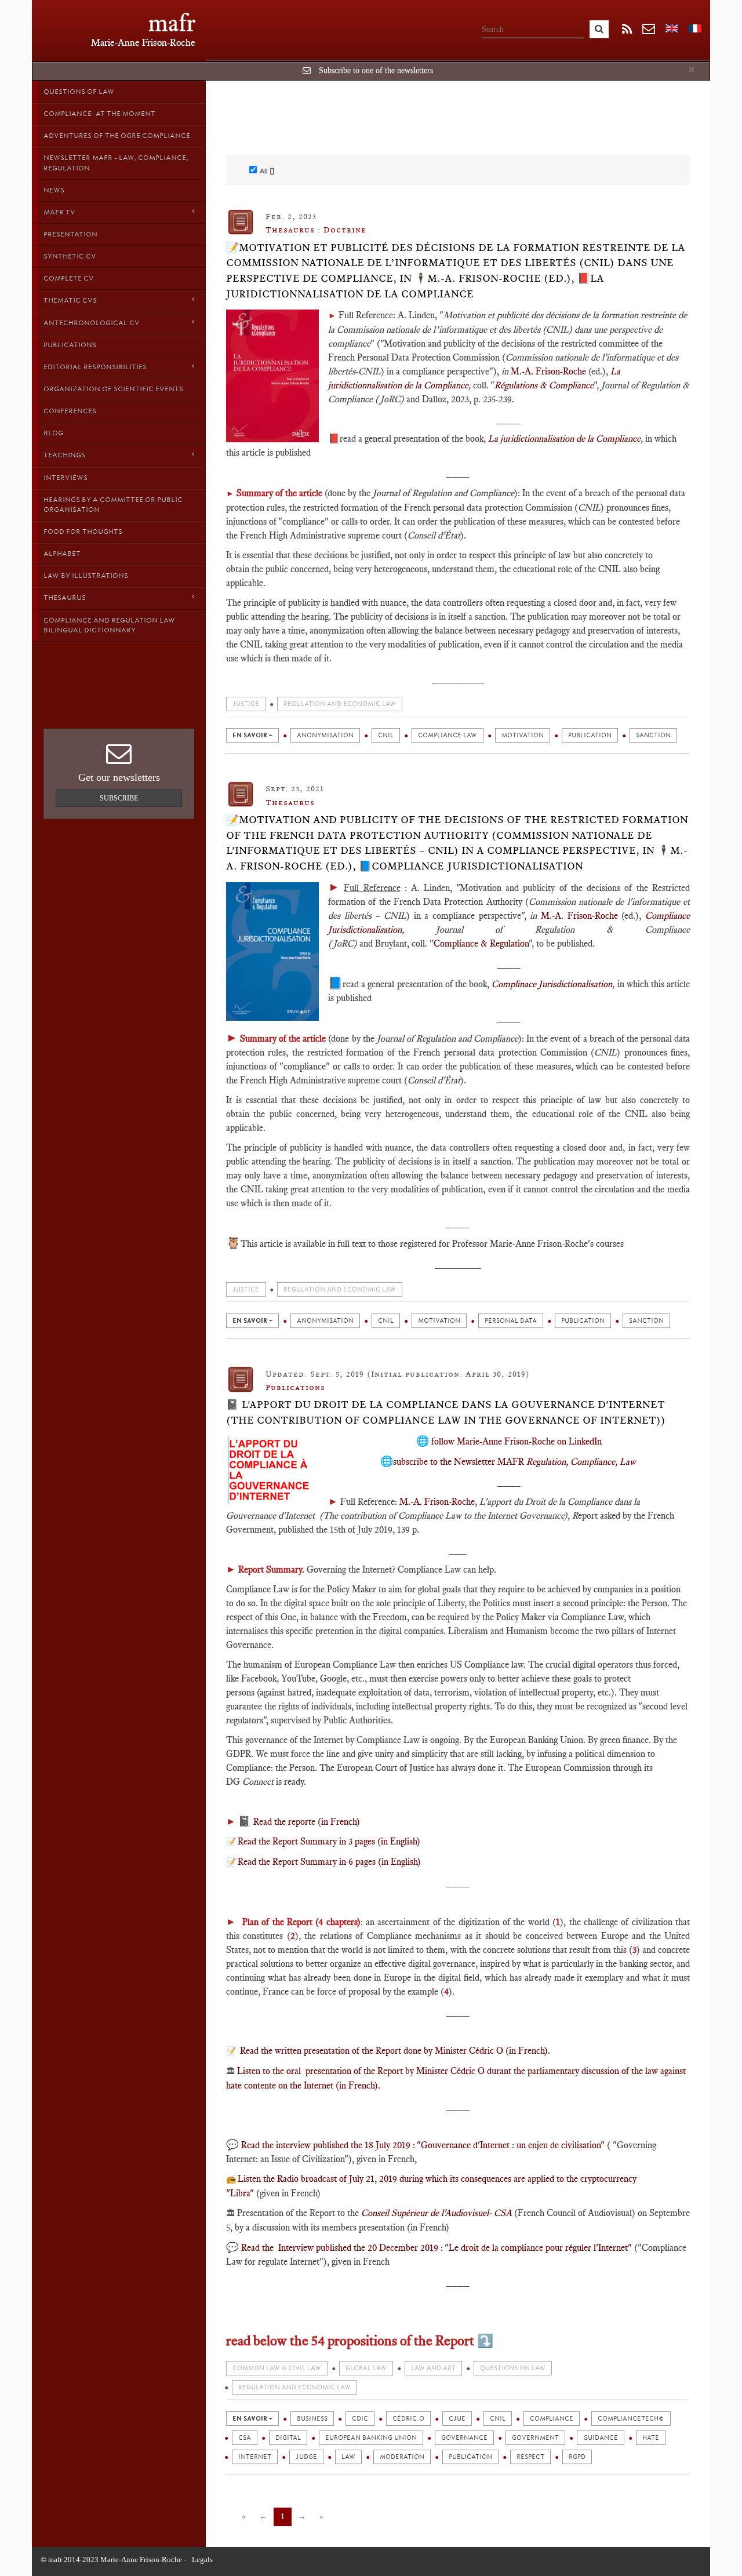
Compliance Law (448, 735)
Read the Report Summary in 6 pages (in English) (329, 1862)
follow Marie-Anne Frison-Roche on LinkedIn (517, 1441)
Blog (53, 433)
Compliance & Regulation (481, 943)
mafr (172, 23)
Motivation (523, 735)
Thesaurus (65, 598)
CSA (245, 2438)
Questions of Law (79, 92)
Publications (70, 345)
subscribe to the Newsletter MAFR (514, 1462)
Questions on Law (513, 2368)
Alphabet (62, 554)
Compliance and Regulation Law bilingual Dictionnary (109, 625)
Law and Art (433, 2368)
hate (651, 2438)
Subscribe (119, 798)
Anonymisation (325, 735)
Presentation (70, 234)
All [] (267, 171)
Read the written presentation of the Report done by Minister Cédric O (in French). (394, 2051)
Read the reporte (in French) (305, 1822)
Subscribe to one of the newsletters (376, 70)
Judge (306, 2457)
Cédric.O (408, 2419)
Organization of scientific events (113, 389)
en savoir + (252, 735)
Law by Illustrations (86, 576)
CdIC (360, 2419)
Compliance (552, 2419)
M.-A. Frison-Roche (548, 371)
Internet (255, 2457)
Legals (202, 2559)
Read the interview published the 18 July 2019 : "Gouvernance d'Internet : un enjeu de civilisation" (423, 2145)
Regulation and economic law (340, 704)
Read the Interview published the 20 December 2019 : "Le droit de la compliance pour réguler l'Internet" (437, 2248)
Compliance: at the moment (99, 114)
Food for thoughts (83, 532)
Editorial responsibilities (95, 367)
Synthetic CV (70, 256)
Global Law (366, 2368)
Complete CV (69, 278)
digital (288, 2438)
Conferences (70, 411)
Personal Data (511, 1321)
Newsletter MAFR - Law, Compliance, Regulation (116, 163)
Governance (464, 2438)
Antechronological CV (92, 323)
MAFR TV (59, 212)
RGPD (577, 2457)
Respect (530, 2457)
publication (590, 735)
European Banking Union (371, 2438)
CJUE (457, 2419)
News (54, 190)
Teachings (64, 455)
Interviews (66, 478)
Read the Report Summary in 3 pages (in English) (329, 1841)
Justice (246, 704)
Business (312, 2419)
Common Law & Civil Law (277, 2368)
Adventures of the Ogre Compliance (117, 136)
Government (535, 2438)
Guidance (601, 2438)
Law (348, 2457)
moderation (402, 2457)
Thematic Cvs (70, 300)
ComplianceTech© (631, 2419)
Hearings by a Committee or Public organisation (113, 505)
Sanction (653, 735)
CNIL (386, 735)
